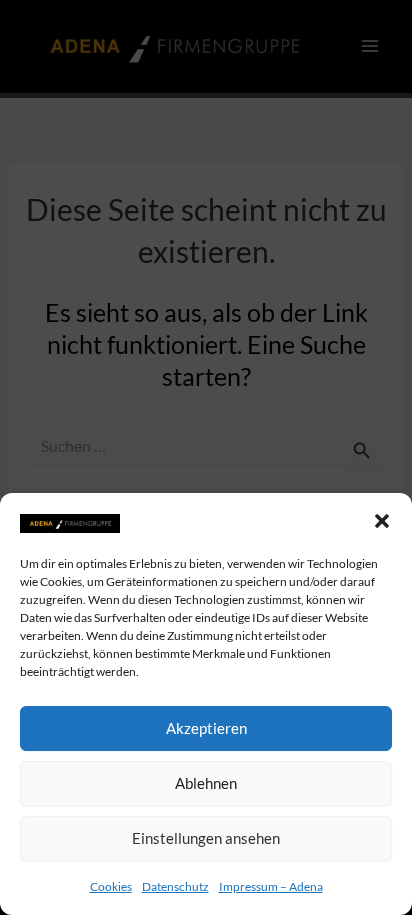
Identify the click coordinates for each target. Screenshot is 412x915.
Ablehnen (206, 783)
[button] (382, 521)
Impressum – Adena (271, 886)
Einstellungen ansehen (206, 838)
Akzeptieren (206, 728)
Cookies (111, 886)
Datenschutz (175, 886)
